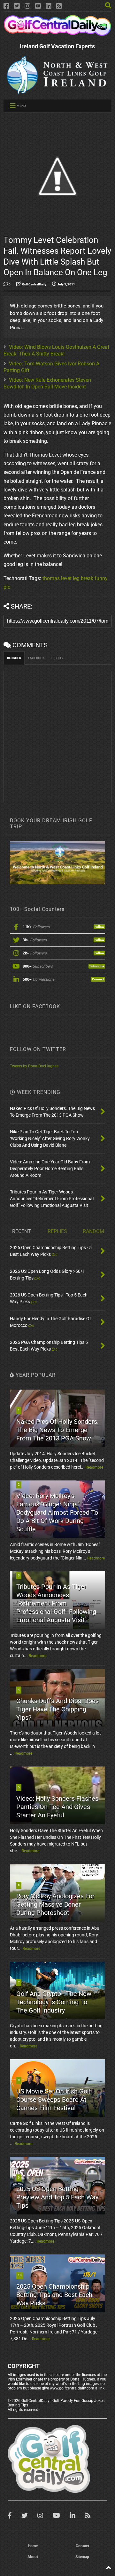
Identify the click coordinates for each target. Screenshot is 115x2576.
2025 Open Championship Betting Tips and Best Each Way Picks (54, 2295)
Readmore (94, 1467)
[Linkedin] (49, 6)
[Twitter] (17, 6)
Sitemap (82, 2557)
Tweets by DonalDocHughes (34, 1066)
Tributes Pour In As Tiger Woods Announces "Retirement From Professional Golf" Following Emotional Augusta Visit (56, 1603)
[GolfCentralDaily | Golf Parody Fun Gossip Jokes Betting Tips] (57, 33)
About (33, 2557)
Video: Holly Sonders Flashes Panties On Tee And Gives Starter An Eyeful (57, 1807)
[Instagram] (27, 6)
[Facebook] (6, 6)
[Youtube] (38, 6)
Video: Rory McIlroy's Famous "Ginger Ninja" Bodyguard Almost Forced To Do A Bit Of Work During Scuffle (57, 1512)
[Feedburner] (59, 6)
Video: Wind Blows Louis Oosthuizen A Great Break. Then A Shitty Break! (56, 350)
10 (20, 2275)
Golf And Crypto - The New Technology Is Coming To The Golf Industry (54, 2002)
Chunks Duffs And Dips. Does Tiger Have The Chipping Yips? (57, 1709)
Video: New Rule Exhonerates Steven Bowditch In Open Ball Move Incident (47, 383)
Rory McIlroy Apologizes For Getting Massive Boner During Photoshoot (55, 1904)
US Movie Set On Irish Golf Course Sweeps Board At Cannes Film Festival (54, 2100)
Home (33, 2546)
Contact (82, 2546)
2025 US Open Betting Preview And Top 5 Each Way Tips (57, 2197)
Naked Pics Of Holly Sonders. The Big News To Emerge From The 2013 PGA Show (57, 1430)
